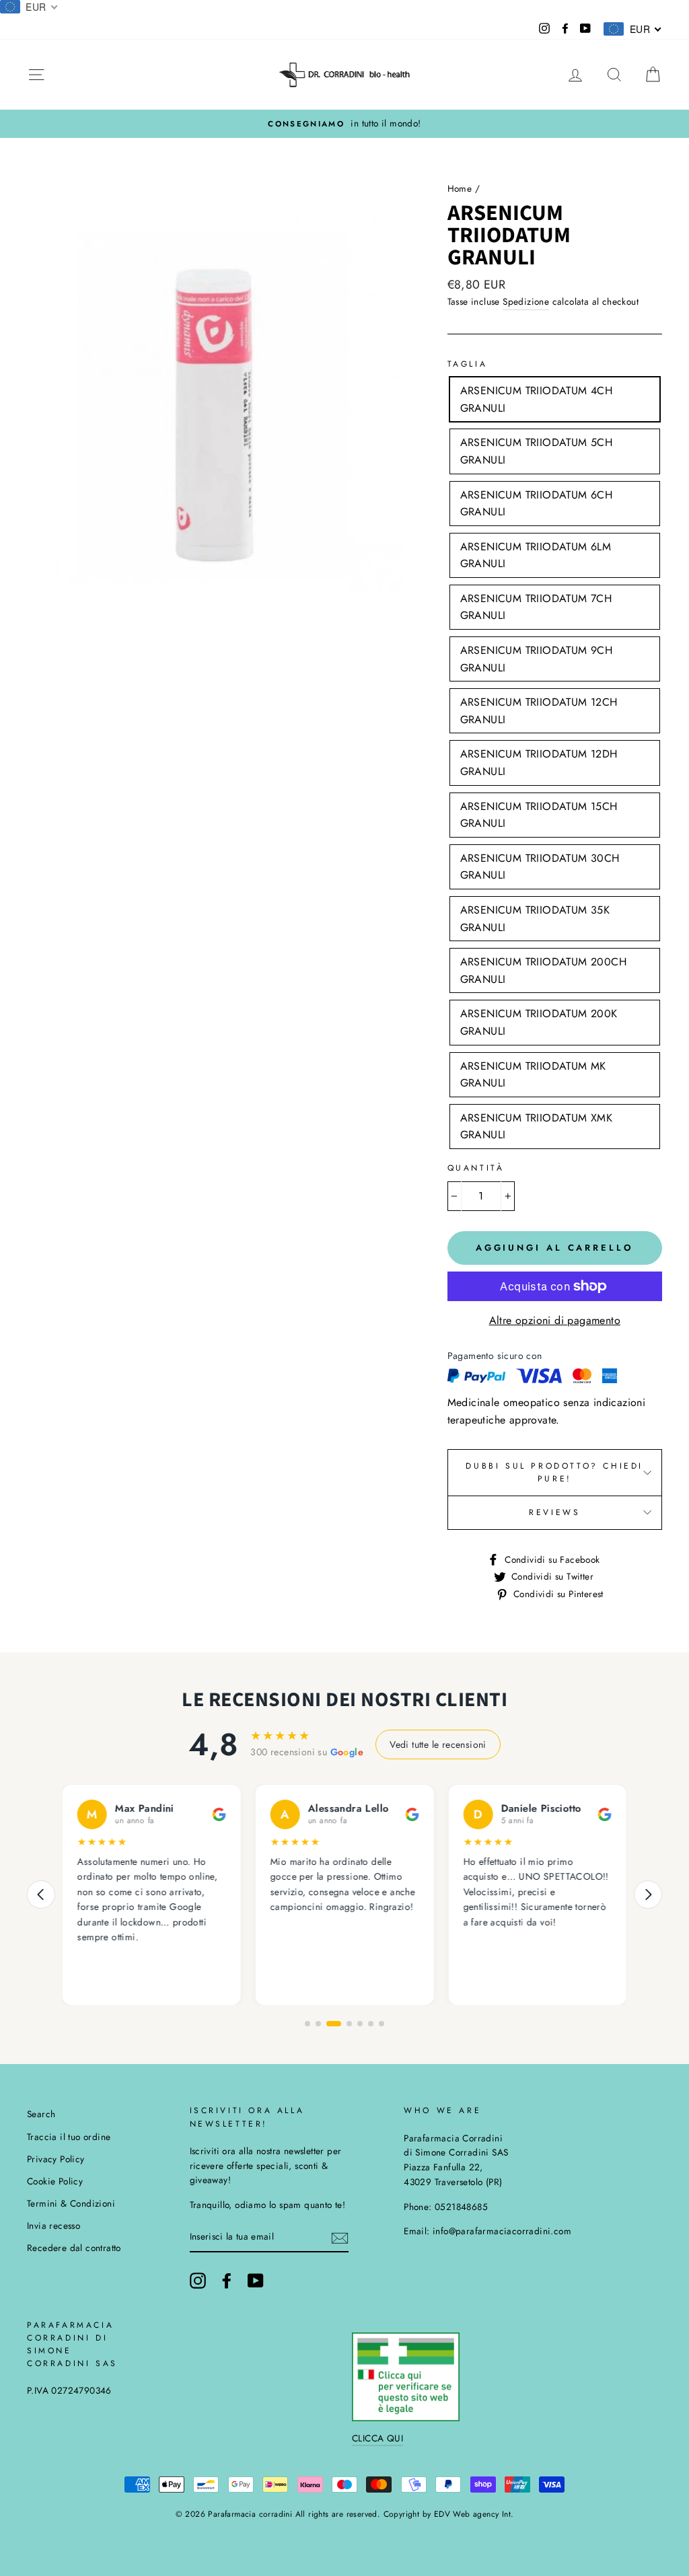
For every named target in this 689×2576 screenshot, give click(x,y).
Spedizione (526, 301)
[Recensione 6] (371, 2024)
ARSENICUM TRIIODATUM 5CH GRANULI (537, 451)
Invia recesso (53, 2225)
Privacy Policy (56, 2159)
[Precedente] (41, 1894)
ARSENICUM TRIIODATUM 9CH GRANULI (537, 659)
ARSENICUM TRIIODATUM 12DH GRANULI (539, 763)
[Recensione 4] (349, 2024)
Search (41, 2114)
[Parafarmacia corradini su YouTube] (256, 2281)
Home (460, 188)
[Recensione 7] (382, 2024)
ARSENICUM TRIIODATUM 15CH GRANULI (539, 815)
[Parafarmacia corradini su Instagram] (198, 2281)
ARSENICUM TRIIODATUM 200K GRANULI (539, 1022)
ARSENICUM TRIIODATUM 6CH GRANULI (537, 504)
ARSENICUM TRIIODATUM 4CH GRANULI (537, 399)
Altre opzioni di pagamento (555, 1320)
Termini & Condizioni (71, 2203)
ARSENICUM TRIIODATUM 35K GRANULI (535, 919)
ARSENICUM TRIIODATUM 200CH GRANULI (543, 970)
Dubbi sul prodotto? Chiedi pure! (554, 1472)
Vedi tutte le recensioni (438, 1744)
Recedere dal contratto (74, 2248)
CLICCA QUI (377, 2438)
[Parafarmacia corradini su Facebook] (227, 2281)
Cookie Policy (55, 2181)
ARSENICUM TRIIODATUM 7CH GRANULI (536, 607)
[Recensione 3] (334, 2024)
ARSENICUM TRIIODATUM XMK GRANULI (537, 1127)
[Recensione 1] (307, 2024)
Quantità (476, 1168)
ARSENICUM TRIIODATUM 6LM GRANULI (536, 555)
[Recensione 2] (318, 2024)
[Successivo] (648, 1894)
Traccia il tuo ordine (69, 2137)
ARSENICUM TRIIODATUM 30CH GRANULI (540, 867)
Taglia (468, 364)
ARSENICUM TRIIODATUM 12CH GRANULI (539, 711)
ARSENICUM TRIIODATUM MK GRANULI (533, 1075)
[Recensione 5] (360, 2024)
